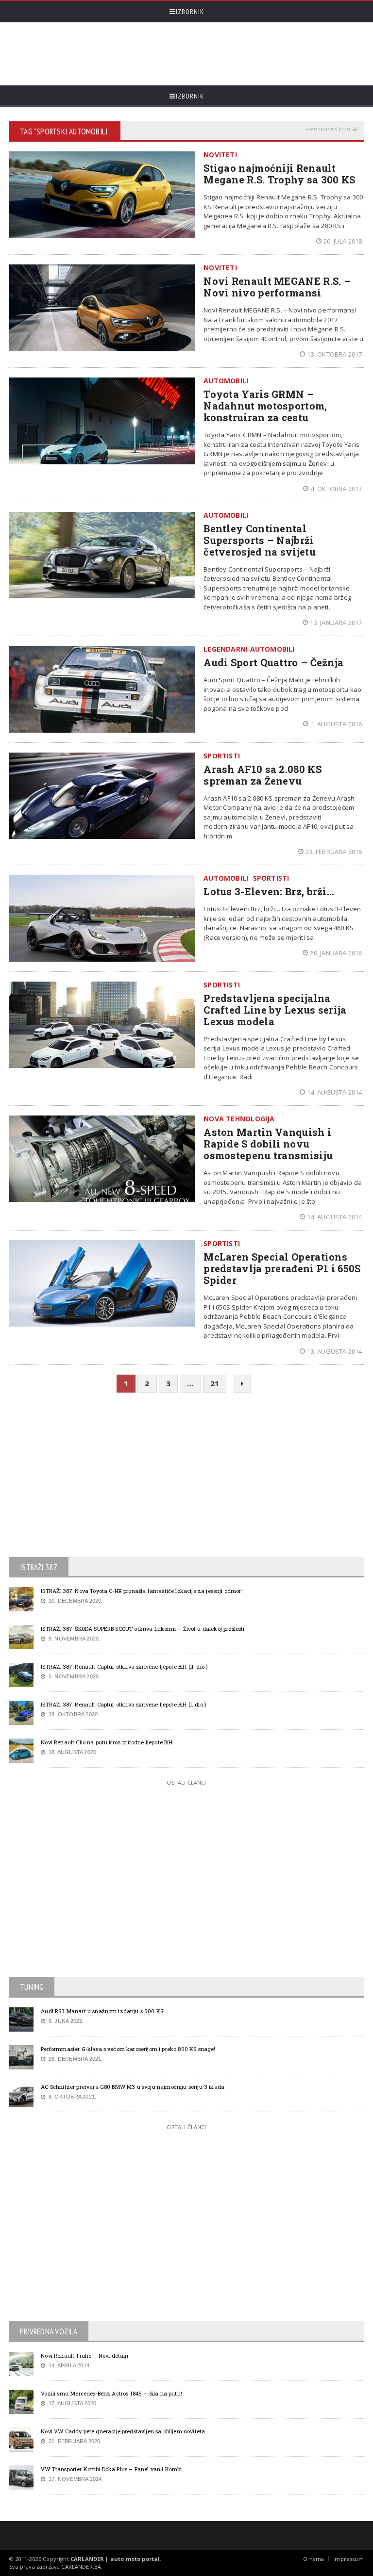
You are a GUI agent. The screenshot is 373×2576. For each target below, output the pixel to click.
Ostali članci (186, 1782)
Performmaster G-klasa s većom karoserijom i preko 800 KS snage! (128, 2049)
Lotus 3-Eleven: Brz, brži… (269, 891)
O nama (314, 2559)
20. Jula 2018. (344, 241)
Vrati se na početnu (328, 129)
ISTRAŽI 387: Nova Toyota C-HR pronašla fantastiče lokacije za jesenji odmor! (142, 1591)
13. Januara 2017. (337, 623)
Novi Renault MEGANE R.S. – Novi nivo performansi (277, 287)
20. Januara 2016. (337, 953)
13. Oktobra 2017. (335, 354)
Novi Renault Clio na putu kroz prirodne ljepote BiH (107, 1742)
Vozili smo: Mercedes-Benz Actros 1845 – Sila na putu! (111, 2393)
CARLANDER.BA (81, 2567)
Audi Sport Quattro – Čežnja (273, 662)
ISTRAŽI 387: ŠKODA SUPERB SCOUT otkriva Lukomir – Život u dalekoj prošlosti (143, 1629)
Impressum (348, 2559)
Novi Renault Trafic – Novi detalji (85, 2355)
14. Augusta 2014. (335, 1092)
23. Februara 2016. (335, 852)
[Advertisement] (186, 54)
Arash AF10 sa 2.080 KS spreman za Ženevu (263, 775)
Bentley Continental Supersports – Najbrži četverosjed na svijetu (260, 540)
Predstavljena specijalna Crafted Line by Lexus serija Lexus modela (275, 1010)
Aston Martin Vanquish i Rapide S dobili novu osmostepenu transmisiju (268, 1144)
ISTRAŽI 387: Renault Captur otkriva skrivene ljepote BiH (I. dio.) (124, 1704)
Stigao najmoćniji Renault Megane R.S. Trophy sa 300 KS (279, 174)
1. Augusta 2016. (337, 724)
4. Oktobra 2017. (337, 489)
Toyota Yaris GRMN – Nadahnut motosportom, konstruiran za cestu (265, 406)
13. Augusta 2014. (335, 1351)
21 (215, 1383)
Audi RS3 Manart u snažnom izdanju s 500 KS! (103, 2011)
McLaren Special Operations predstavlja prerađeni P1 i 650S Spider (282, 1268)
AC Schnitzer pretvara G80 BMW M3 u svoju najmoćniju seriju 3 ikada (133, 2087)
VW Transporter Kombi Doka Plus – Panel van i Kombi (111, 2469)
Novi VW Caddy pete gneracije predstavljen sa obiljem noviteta (123, 2431)
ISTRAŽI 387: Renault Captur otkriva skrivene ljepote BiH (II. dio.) (124, 1666)
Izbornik (190, 12)
